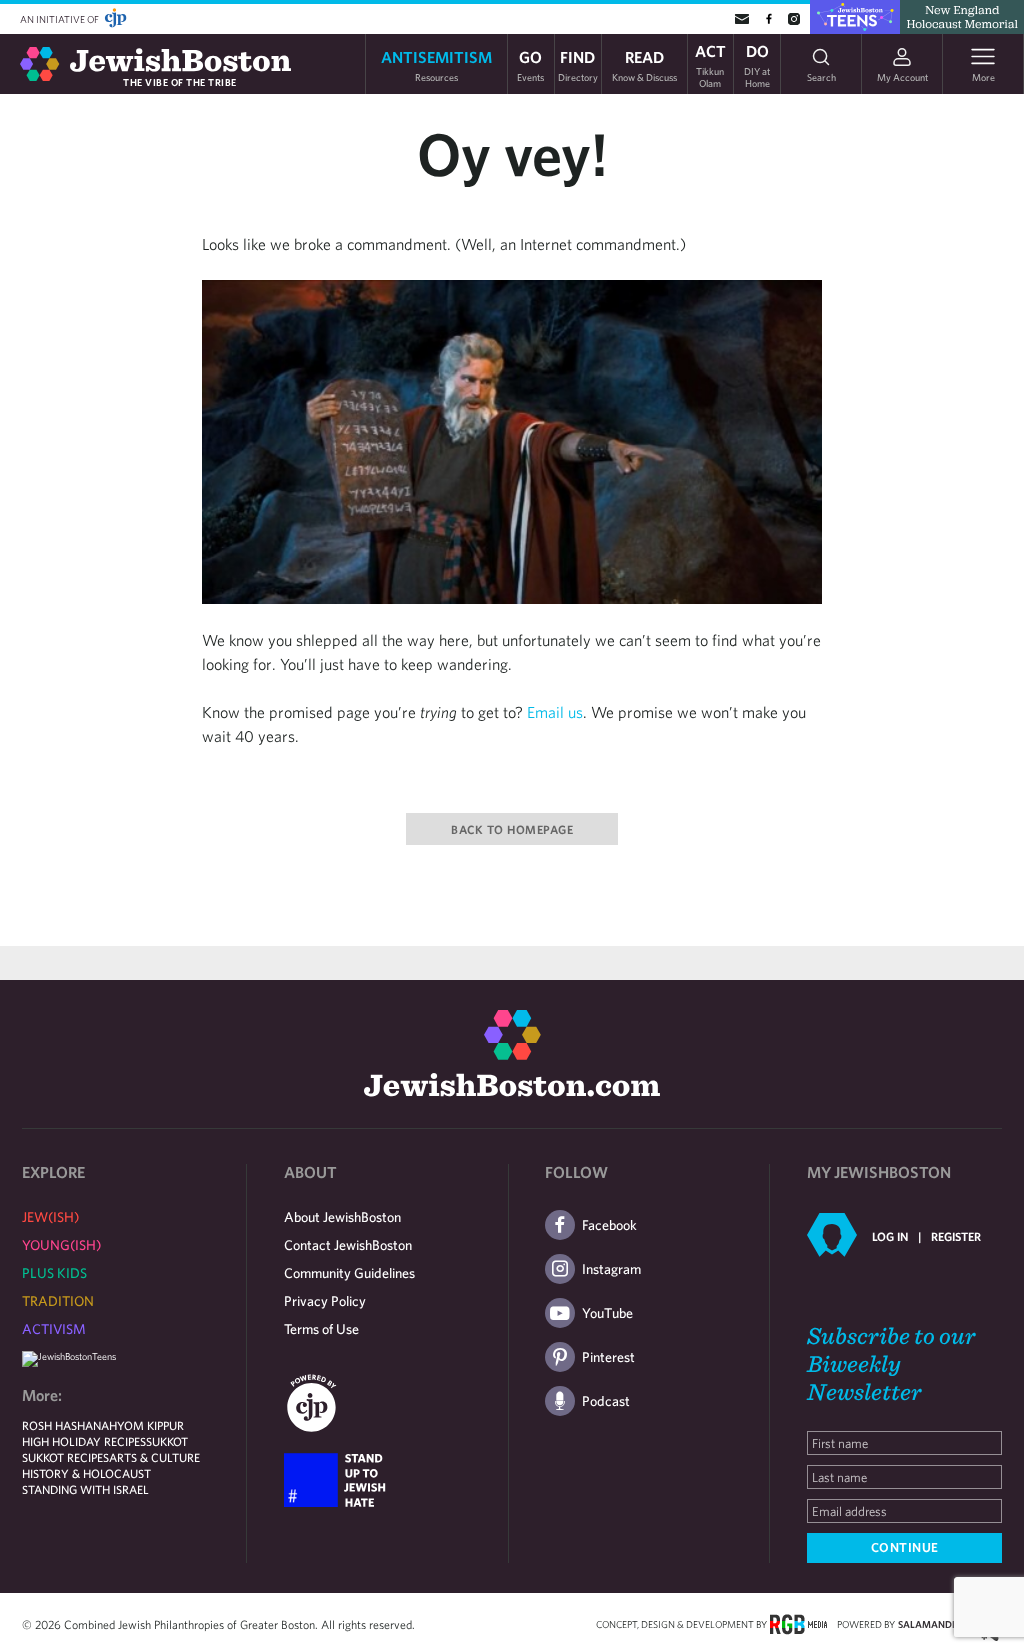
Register (956, 1236)
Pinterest (608, 1357)
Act (710, 64)
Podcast (606, 1401)
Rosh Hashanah (69, 1425)
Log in (890, 1236)
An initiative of (60, 19)
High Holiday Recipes (84, 1441)
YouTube (607, 1313)
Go (530, 64)
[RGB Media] (798, 1623)
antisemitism (436, 64)
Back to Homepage (512, 829)
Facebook (609, 1225)
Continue (905, 1547)
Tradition (58, 1301)
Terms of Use (321, 1329)
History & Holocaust (86, 1473)
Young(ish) (61, 1245)
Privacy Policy (325, 1301)
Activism (54, 1329)
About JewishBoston (342, 1217)
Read (644, 64)
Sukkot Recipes (65, 1457)
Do (757, 64)
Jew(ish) (50, 1217)
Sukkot (167, 1441)
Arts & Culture (154, 1457)
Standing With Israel (85, 1489)
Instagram (611, 1269)
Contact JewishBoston (348, 1245)
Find (578, 64)
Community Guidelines (349, 1273)
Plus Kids (54, 1273)
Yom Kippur (150, 1425)
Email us (555, 712)
